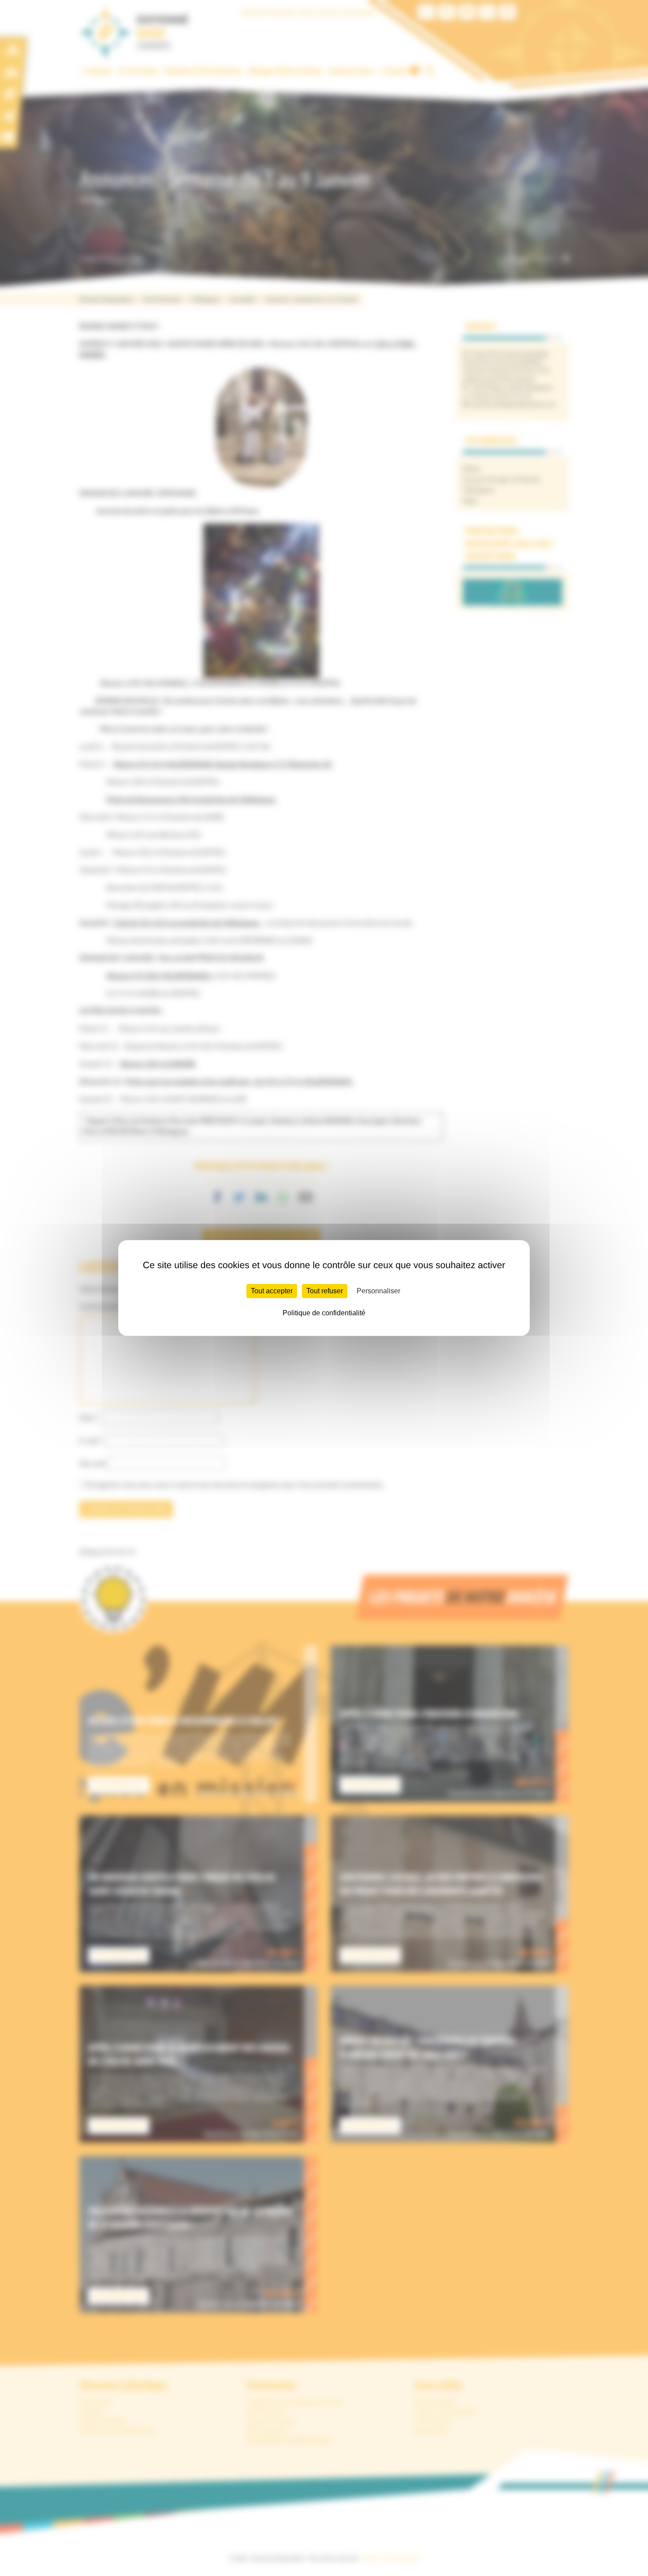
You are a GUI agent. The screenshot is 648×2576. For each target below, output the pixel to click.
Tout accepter (272, 1291)
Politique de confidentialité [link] (324, 1313)
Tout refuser (325, 1291)
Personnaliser (378, 1291)
